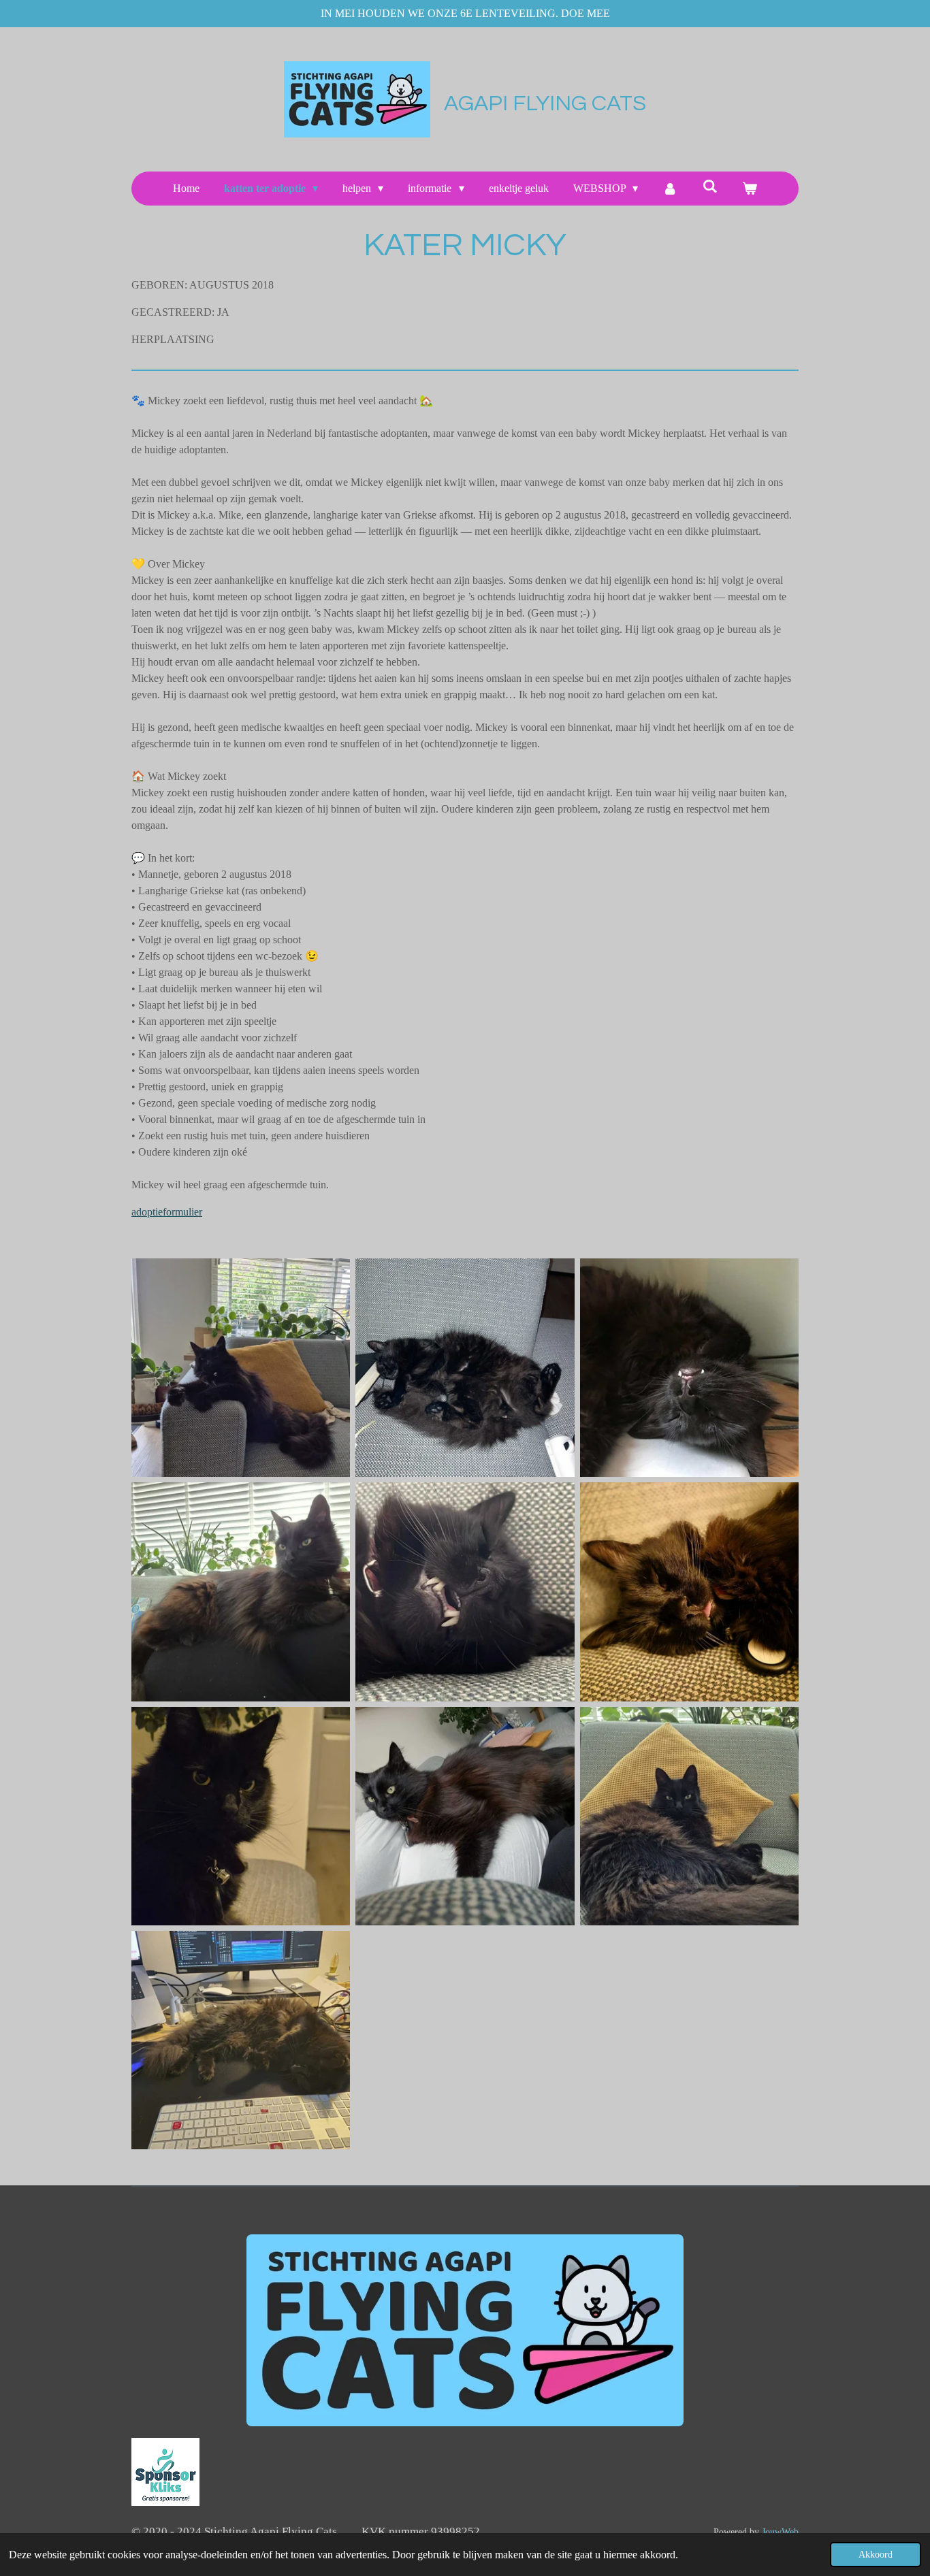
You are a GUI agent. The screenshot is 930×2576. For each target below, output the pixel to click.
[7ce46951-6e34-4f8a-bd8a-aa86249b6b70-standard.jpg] (241, 1592)
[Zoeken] (710, 186)
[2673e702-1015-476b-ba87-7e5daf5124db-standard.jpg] (689, 1592)
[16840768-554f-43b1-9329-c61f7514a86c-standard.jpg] (465, 1816)
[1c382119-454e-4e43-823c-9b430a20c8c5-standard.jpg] (241, 1368)
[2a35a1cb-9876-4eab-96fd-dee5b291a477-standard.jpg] (465, 1368)
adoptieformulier (167, 1212)
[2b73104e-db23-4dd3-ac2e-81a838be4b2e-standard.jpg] (689, 1368)
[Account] (670, 189)
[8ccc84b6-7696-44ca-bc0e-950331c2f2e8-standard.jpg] (465, 1592)
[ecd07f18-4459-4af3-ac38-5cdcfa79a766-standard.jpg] (241, 2040)
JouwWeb (780, 2532)
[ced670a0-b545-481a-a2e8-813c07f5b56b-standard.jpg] (689, 1816)
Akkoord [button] (876, 2554)
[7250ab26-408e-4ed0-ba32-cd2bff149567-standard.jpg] (241, 1816)
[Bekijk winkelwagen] (750, 189)
